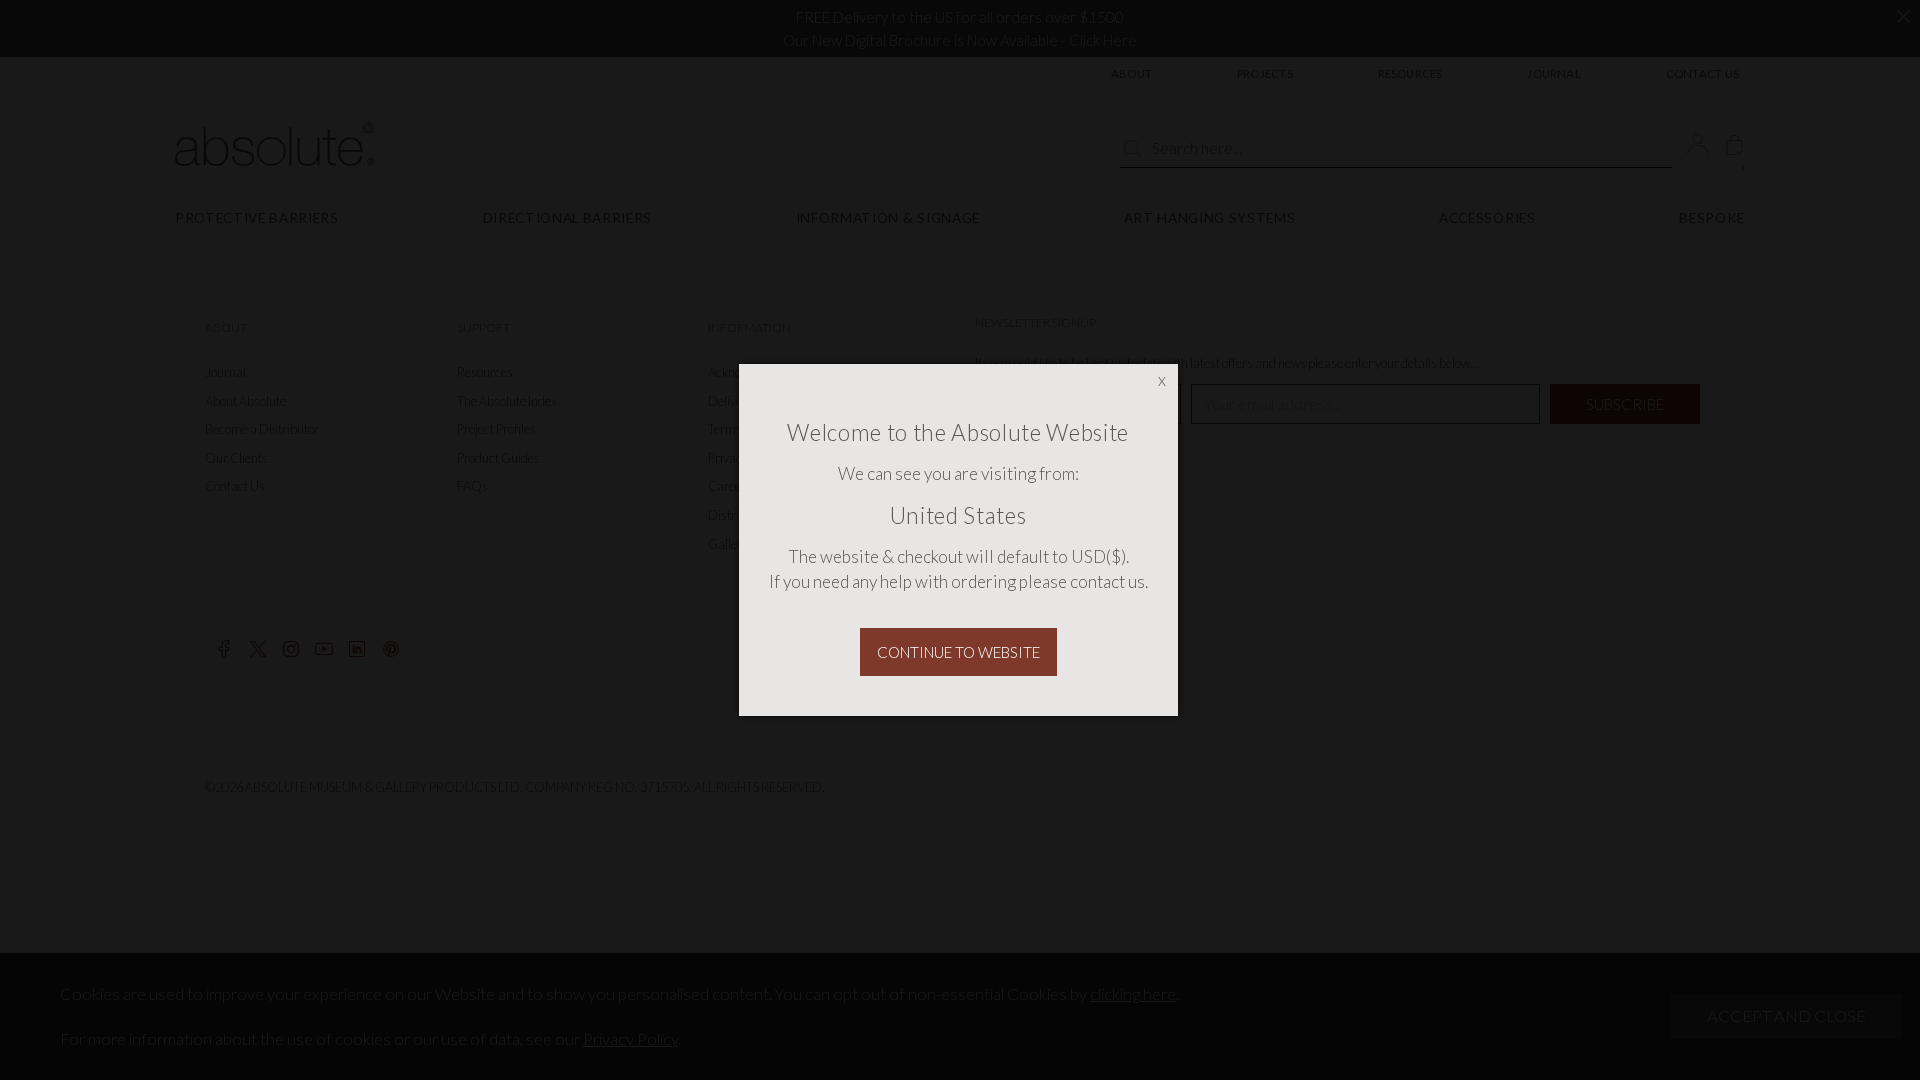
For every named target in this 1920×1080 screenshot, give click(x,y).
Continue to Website (958, 652)
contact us (1107, 581)
